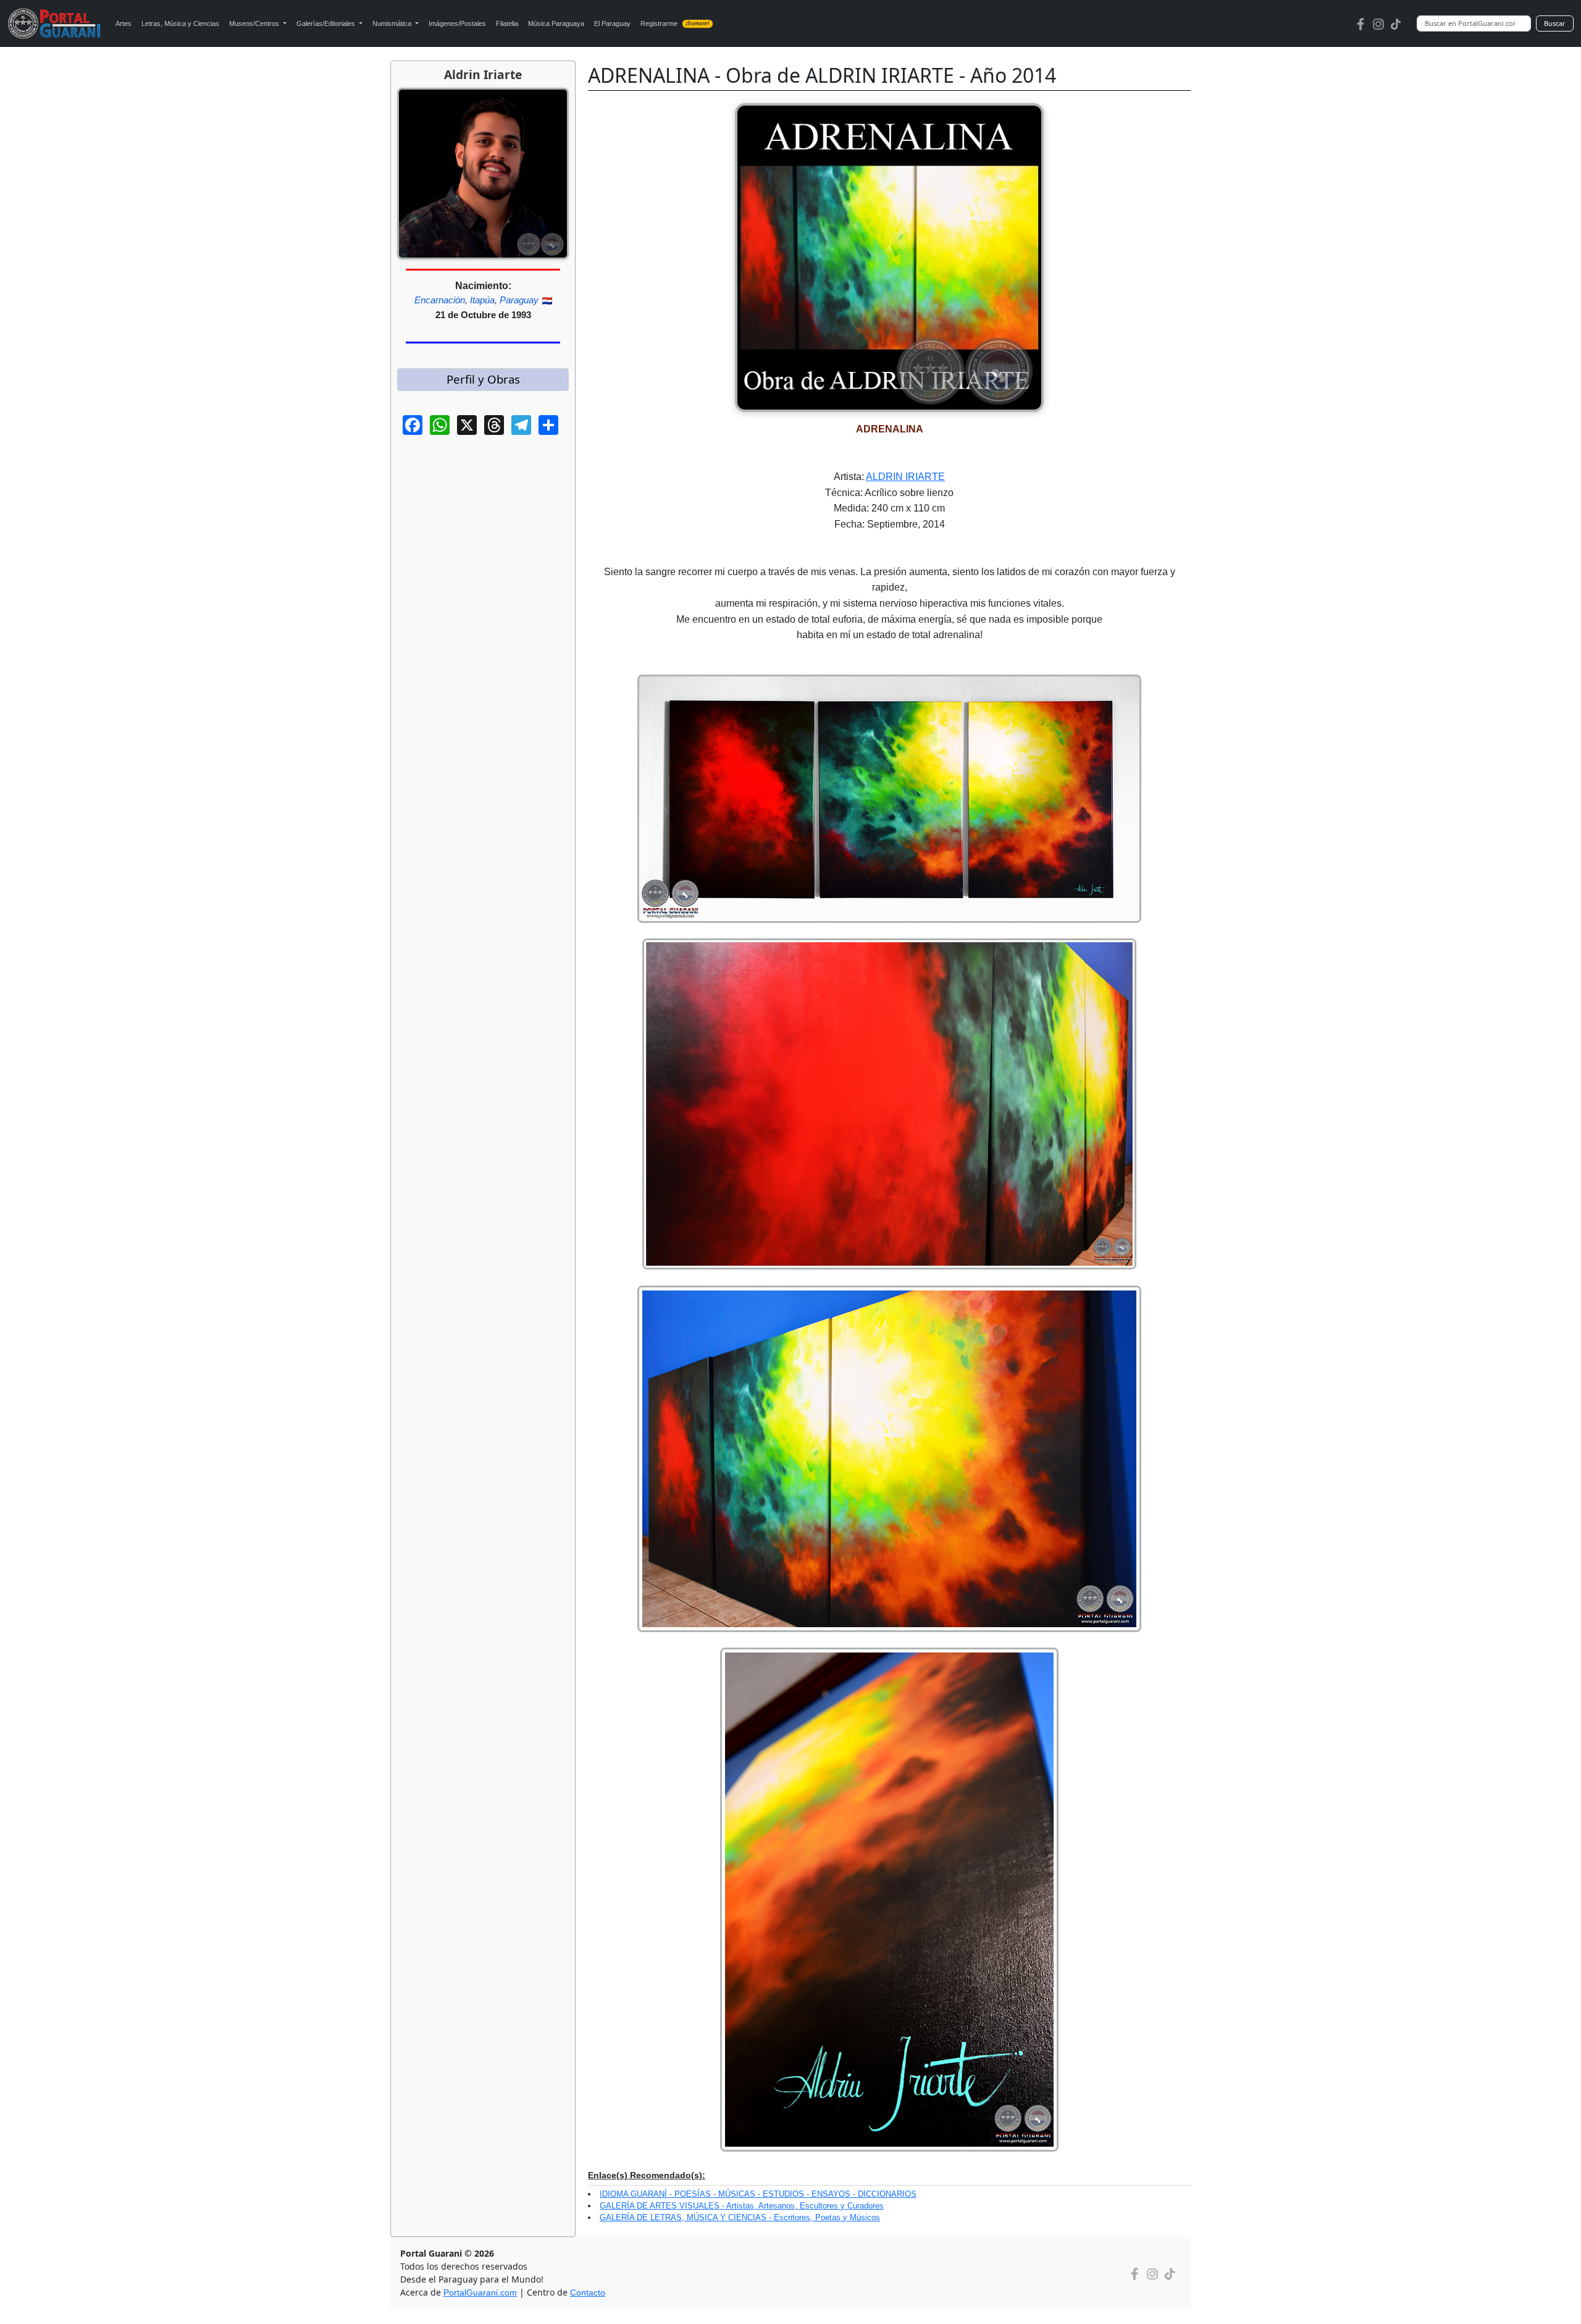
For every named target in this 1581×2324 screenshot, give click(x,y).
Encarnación (440, 300)
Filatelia (507, 23)
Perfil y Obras (483, 379)
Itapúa (482, 300)
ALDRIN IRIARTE (905, 477)
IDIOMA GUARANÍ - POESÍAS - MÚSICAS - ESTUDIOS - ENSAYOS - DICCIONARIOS (758, 2194)
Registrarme (675, 23)
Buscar (1555, 23)
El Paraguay (612, 23)
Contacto (588, 2292)
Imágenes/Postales (457, 23)
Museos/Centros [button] (255, 23)
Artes (124, 23)
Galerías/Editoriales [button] (327, 23)
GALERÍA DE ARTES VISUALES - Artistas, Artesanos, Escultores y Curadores (742, 2206)
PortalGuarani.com (480, 2292)
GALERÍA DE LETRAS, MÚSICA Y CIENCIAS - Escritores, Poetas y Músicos (740, 2217)
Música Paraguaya (556, 23)
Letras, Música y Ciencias (180, 23)
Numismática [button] (393, 23)
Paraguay (519, 300)
